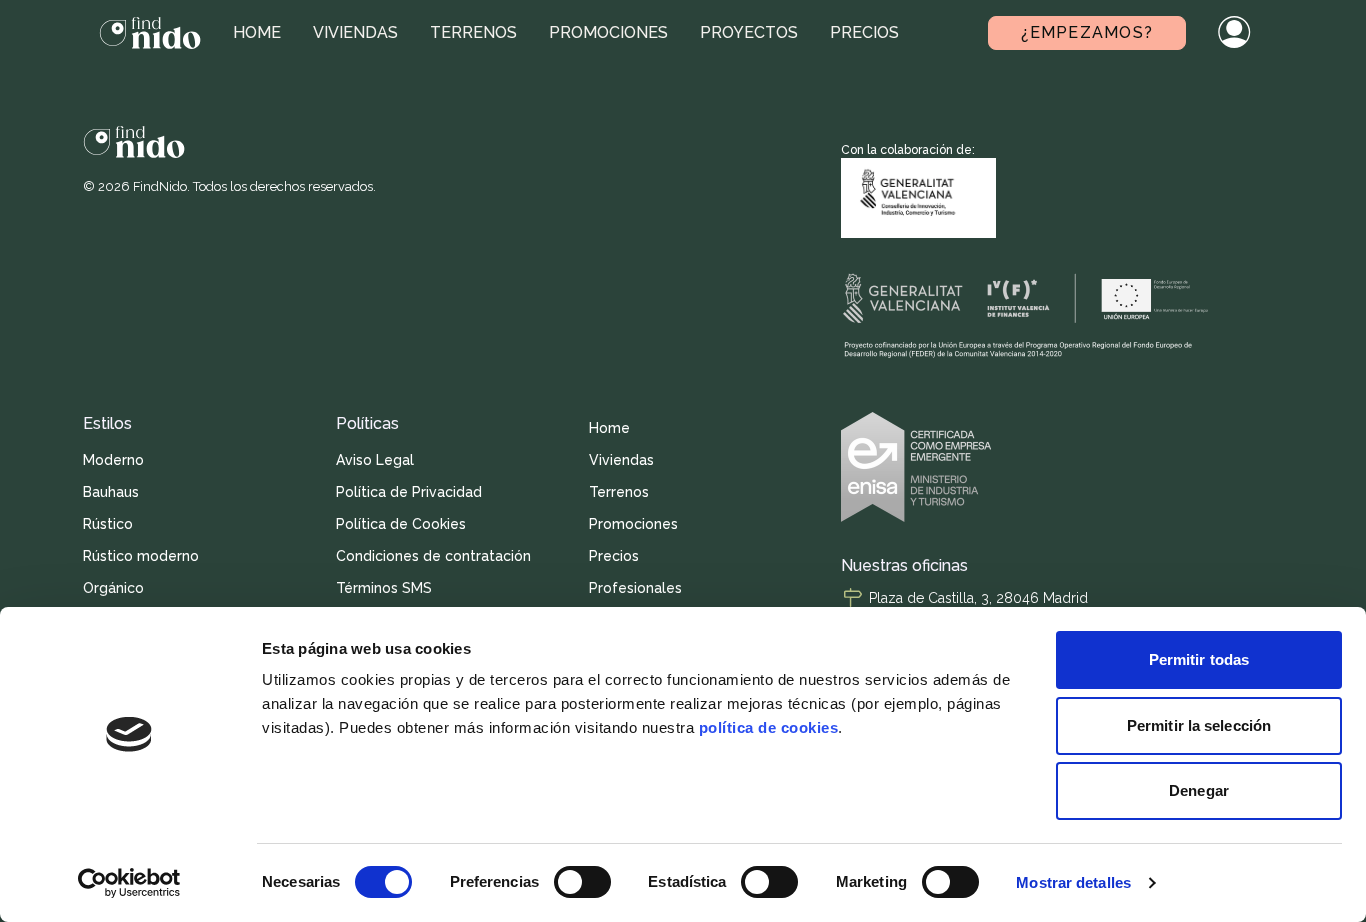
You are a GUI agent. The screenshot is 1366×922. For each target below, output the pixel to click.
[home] (150, 33)
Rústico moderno (141, 556)
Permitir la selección (1199, 725)
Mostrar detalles (1073, 882)
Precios (864, 32)
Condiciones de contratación (433, 556)
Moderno (113, 460)
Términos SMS (384, 588)
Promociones (608, 32)
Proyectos (749, 32)
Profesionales (635, 588)
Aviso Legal (375, 460)
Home (257, 32)
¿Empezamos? (1087, 32)
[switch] (582, 882)
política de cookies (769, 727)
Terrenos (473, 32)
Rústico (108, 524)
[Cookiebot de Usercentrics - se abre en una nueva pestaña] (129, 883)
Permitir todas (1199, 659)
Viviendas (355, 32)
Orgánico (113, 588)
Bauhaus (111, 492)
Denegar (1199, 790)
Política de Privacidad (409, 492)
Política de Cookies (401, 524)
